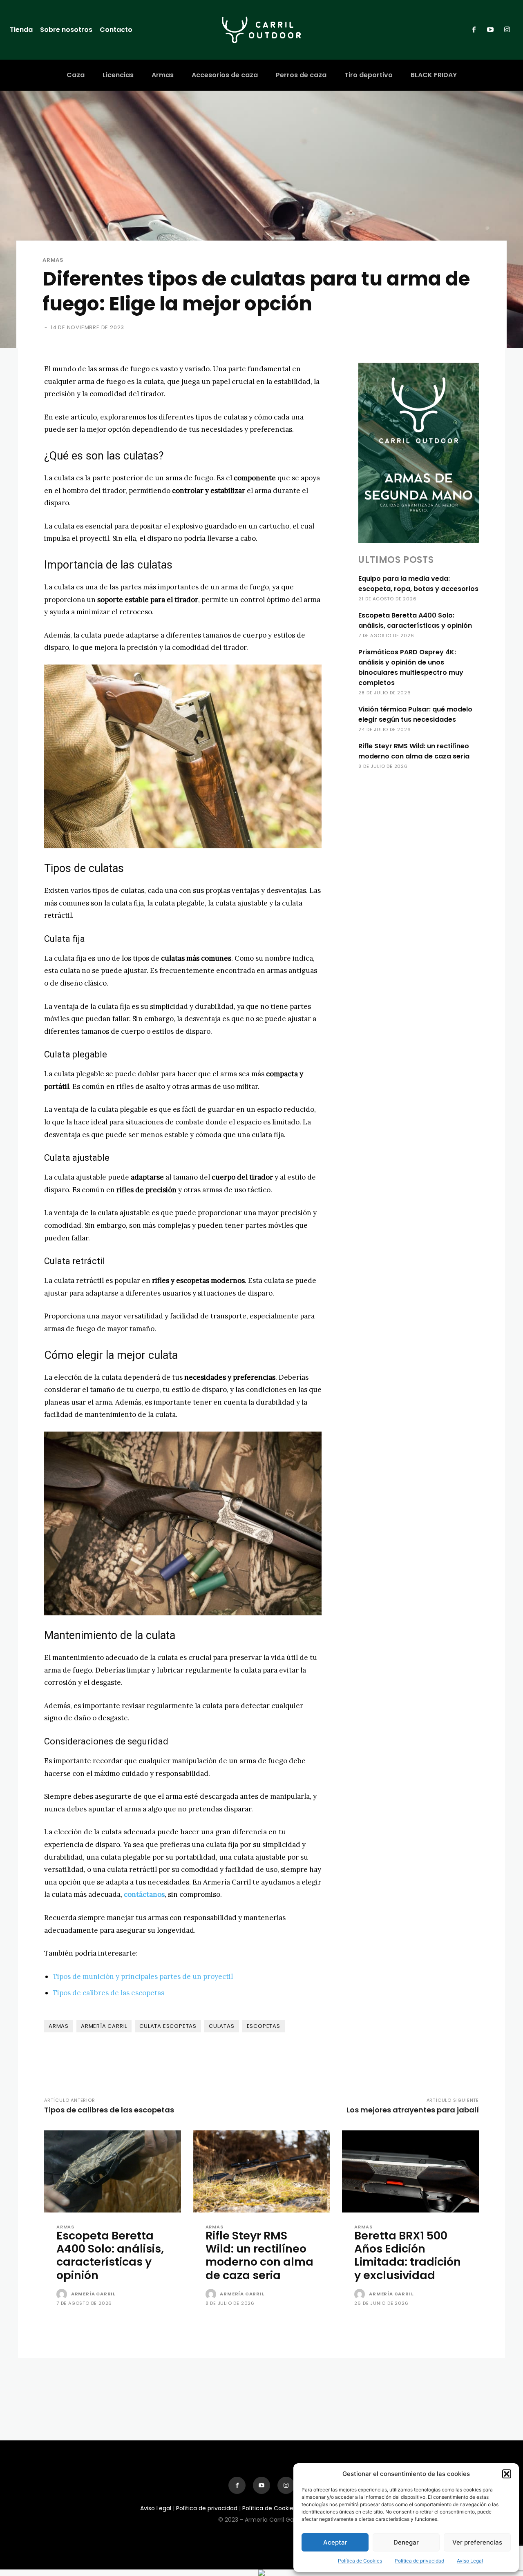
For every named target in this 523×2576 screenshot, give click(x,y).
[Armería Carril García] (261, 30)
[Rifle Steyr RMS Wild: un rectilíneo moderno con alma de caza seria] (262, 2171)
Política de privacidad (419, 2561)
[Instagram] (507, 30)
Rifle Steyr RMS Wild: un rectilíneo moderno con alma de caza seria (259, 2255)
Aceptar (335, 2542)
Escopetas (264, 2026)
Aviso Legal (470, 2561)
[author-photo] (63, 2295)
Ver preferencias (477, 2542)
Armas (53, 260)
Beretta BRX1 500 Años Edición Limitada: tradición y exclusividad (408, 2255)
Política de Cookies (360, 2561)
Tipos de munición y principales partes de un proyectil (143, 1976)
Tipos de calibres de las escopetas (108, 1993)
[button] (507, 2474)
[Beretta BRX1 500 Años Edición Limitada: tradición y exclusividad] (410, 2171)
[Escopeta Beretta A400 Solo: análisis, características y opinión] (113, 2171)
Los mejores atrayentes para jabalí (413, 2110)
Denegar (406, 2542)
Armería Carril (104, 2026)
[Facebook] (474, 30)
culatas (222, 2026)
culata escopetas (168, 2026)
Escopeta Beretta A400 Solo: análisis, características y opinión (110, 2255)
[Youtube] (490, 30)
